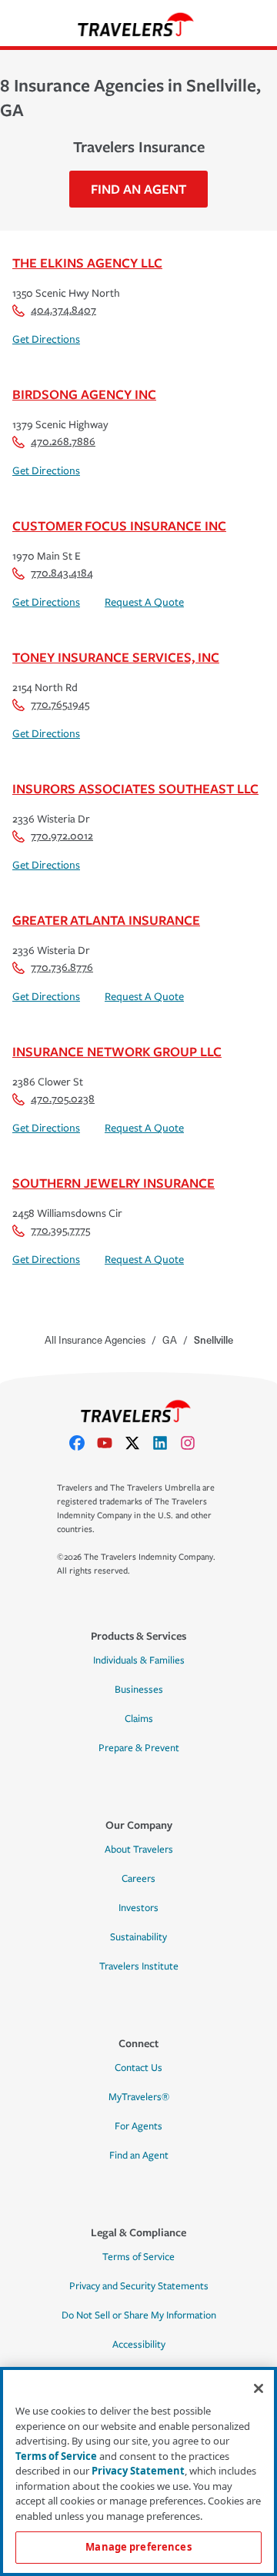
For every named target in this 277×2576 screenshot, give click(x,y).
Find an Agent (139, 2156)
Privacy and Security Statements (139, 2286)
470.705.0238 (63, 1099)
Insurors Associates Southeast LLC (135, 788)
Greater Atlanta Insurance (106, 920)
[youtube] (111, 1443)
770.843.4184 (62, 573)
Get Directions (46, 339)
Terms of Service (138, 2257)
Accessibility (139, 2345)
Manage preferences (138, 2547)
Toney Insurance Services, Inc (116, 657)
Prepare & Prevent (139, 1748)
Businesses (139, 1690)
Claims (139, 1719)
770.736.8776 (62, 967)
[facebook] (83, 1443)
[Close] (259, 2388)
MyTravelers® (139, 2097)
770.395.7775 (60, 1230)
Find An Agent (138, 189)
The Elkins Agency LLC (87, 263)
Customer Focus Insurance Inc (119, 525)
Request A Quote (144, 602)
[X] (138, 1443)
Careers (138, 1879)
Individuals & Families (139, 1660)
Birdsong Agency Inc (84, 394)
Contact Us (138, 2068)
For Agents (138, 2126)
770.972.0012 (62, 836)
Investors (138, 1908)
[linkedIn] (166, 1443)
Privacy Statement (138, 2471)
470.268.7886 (63, 442)
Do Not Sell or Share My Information (139, 2315)
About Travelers (139, 1850)
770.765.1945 (60, 705)
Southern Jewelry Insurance (113, 1183)
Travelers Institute (139, 1966)
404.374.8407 (63, 310)
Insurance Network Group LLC (117, 1051)
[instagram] (194, 1443)
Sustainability (138, 1937)
